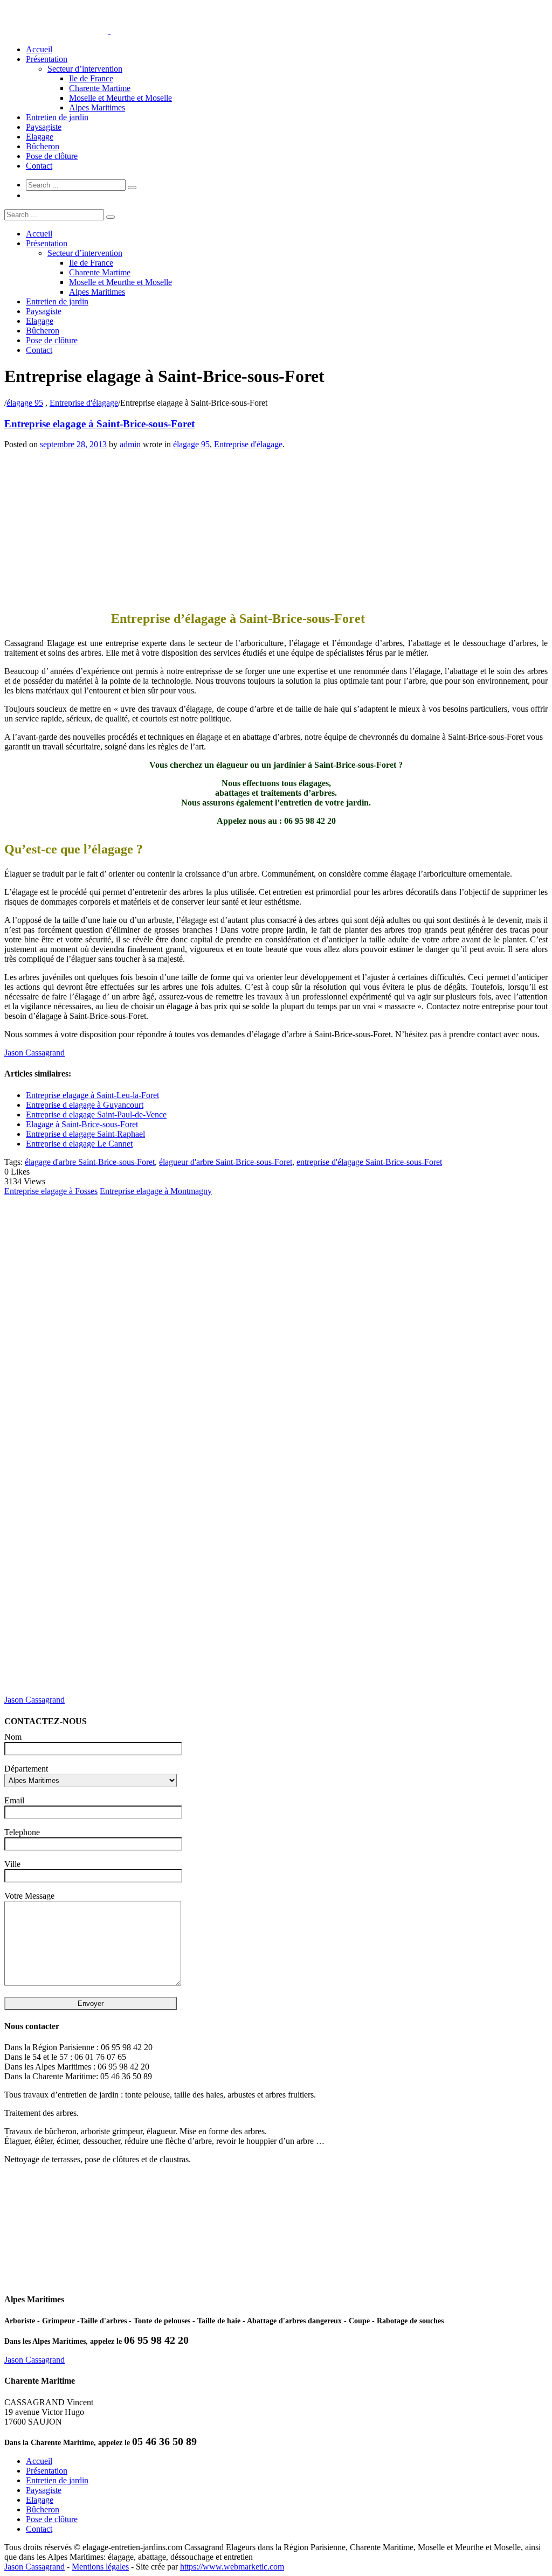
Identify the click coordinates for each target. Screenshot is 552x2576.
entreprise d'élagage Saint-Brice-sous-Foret (369, 1162)
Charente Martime (100, 88)
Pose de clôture (52, 156)
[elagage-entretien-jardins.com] (109, 31)
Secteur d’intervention (85, 69)
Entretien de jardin (57, 117)
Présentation (47, 59)
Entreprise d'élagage (84, 403)
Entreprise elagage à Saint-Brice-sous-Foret (99, 424)
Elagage (40, 137)
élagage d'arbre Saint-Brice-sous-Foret (90, 1162)
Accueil (39, 49)
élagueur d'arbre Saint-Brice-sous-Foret (226, 1162)
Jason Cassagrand (34, 1053)
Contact (39, 166)
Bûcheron (43, 146)
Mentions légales (100, 2567)
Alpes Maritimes (97, 107)
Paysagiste (44, 127)
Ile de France (91, 78)
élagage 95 (25, 403)
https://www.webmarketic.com (232, 2567)
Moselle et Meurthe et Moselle (120, 98)
